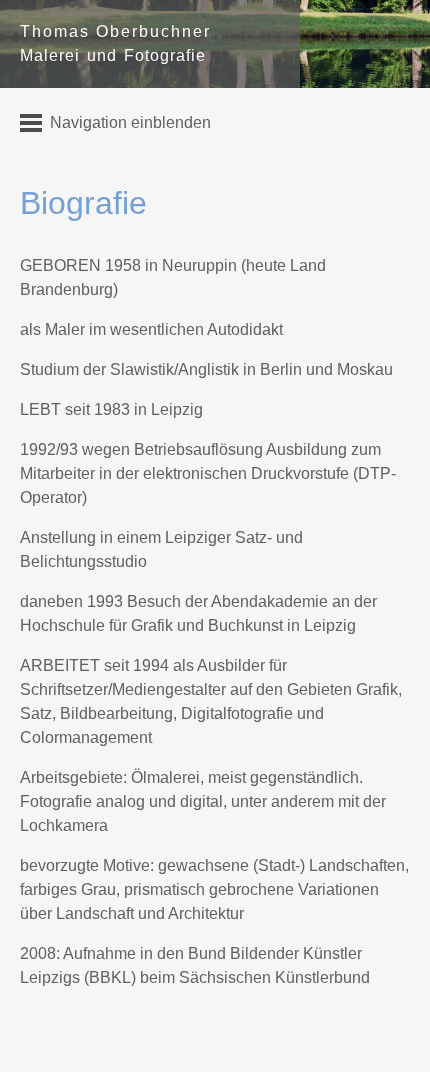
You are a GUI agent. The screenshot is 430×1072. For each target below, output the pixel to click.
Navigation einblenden (130, 122)
